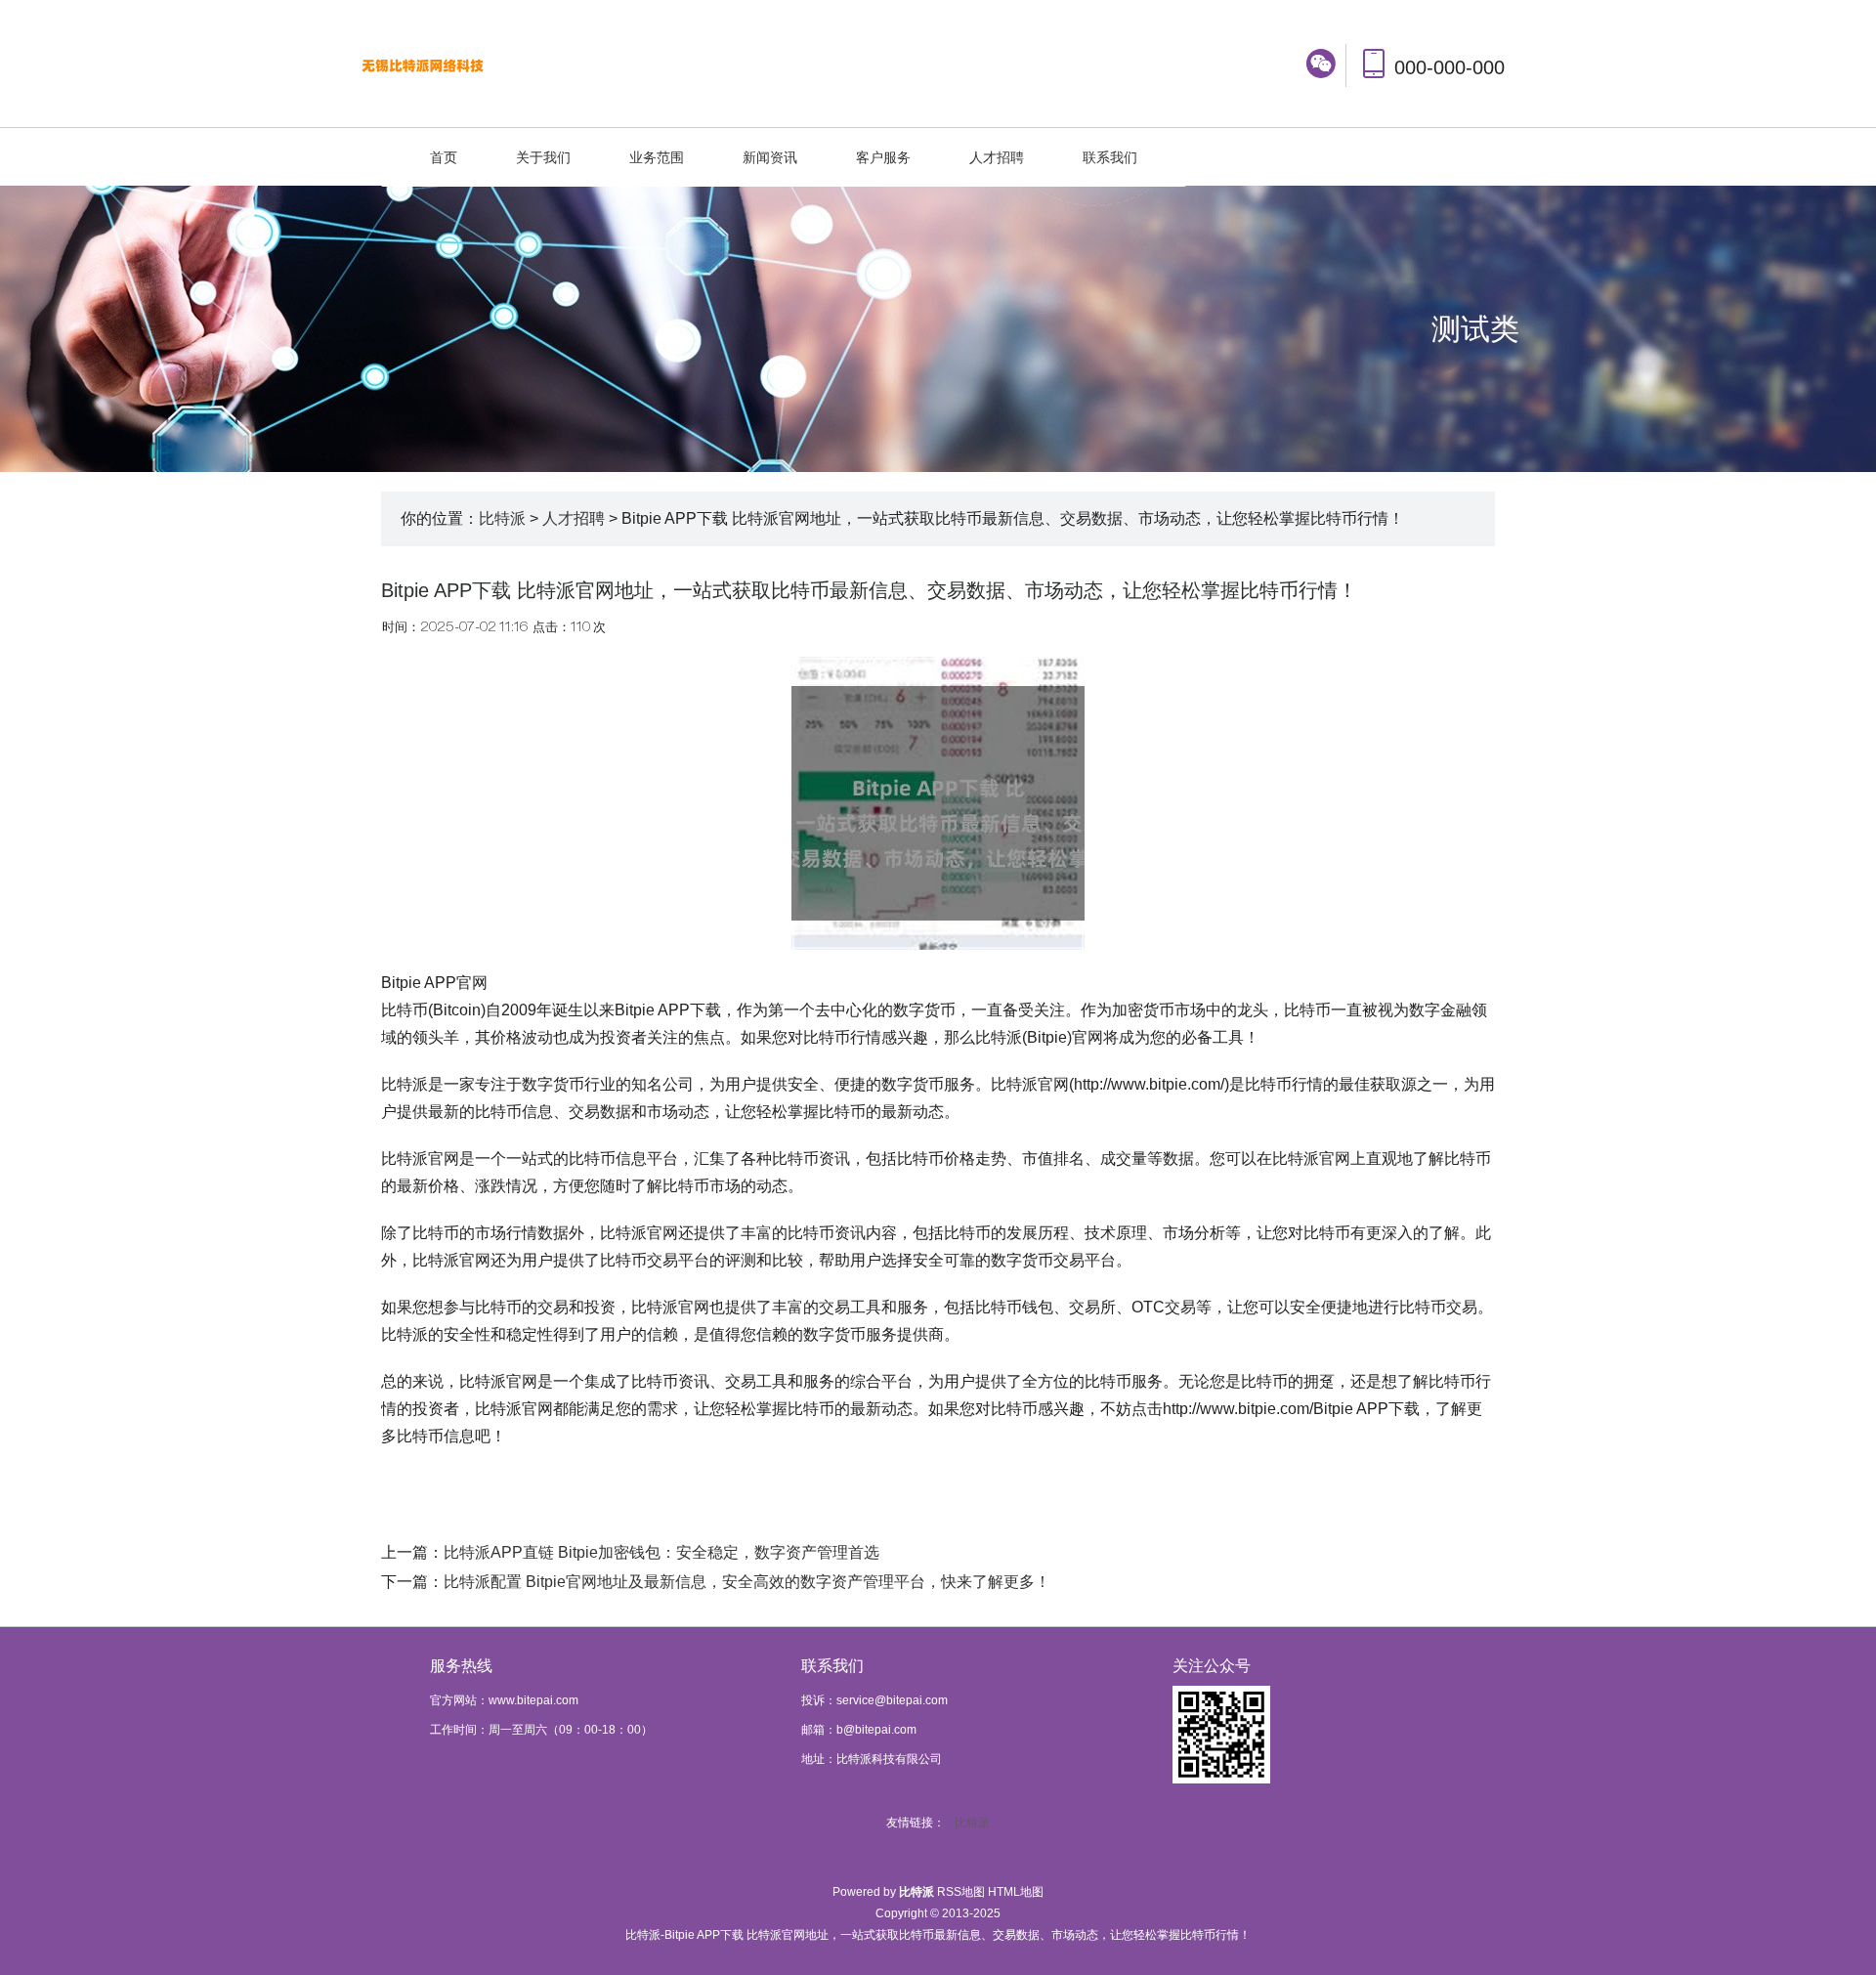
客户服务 (883, 157)
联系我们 (1110, 157)
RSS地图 (961, 1892)
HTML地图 (1016, 1892)
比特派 (502, 518)
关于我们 (543, 157)
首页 (444, 157)
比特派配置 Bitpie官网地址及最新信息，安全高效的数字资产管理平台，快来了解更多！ (747, 1582)
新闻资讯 (770, 157)
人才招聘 (997, 157)
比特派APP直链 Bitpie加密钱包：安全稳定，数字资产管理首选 (661, 1552)
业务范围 (657, 157)
